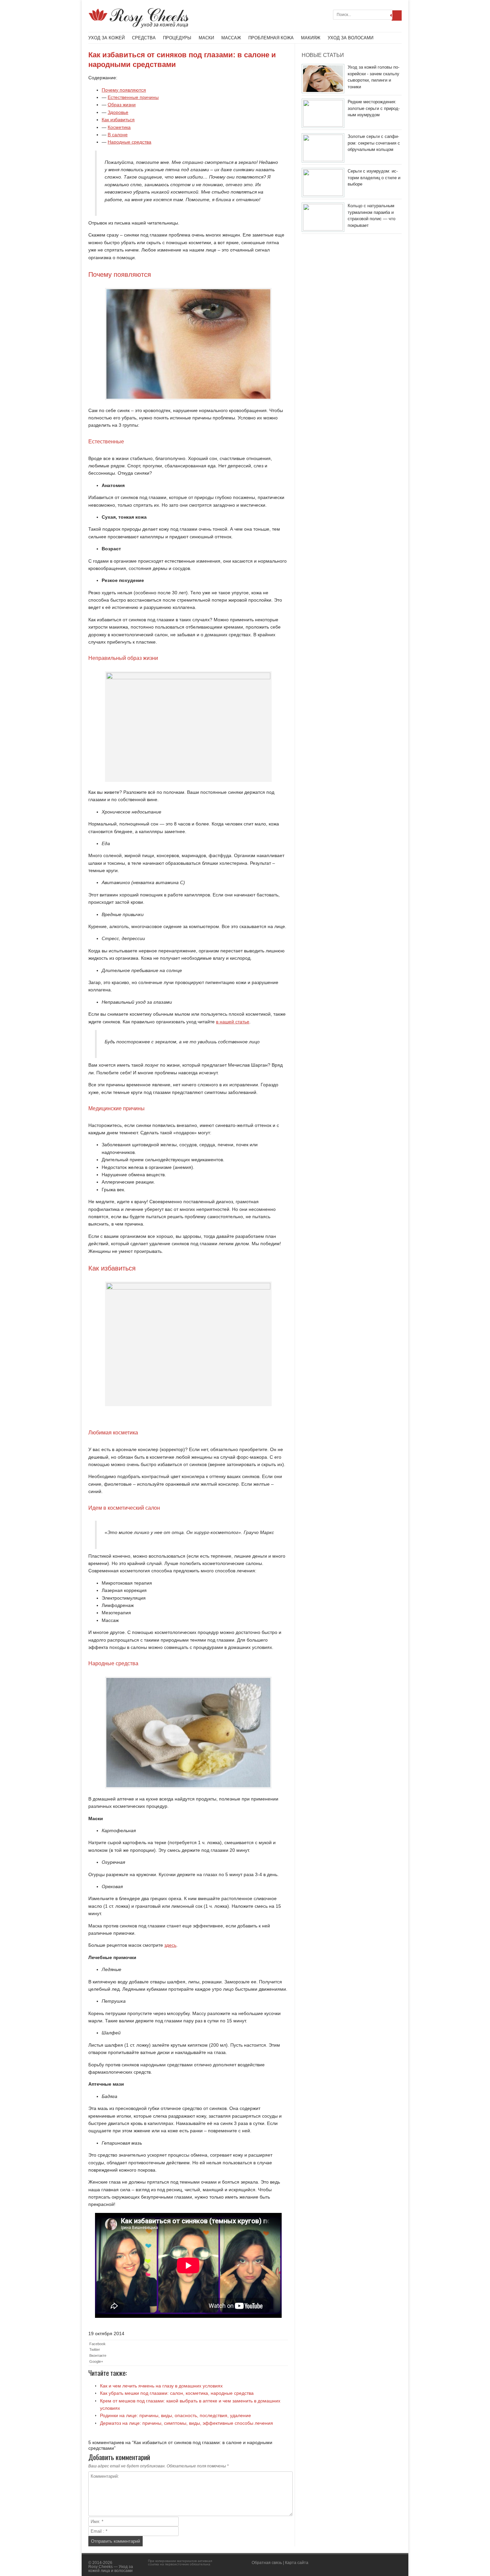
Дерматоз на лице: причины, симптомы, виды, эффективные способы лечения (186, 2423)
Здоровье (118, 112)
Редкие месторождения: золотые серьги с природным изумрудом (374, 108)
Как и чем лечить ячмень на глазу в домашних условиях (161, 2386)
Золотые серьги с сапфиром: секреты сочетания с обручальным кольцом (374, 143)
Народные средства (129, 142)
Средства (144, 38)
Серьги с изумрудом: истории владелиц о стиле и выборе (374, 178)
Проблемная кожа (271, 38)
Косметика (119, 127)
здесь (170, 1945)
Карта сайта (297, 2563)
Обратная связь (267, 2563)
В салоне (118, 135)
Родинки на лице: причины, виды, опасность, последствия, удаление (175, 2415)
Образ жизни (122, 105)
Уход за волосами (350, 38)
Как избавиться (118, 120)
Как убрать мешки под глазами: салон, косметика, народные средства (177, 2393)
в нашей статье (233, 1022)
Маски (206, 38)
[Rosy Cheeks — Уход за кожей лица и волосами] (139, 26)
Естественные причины (133, 97)
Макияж (311, 38)
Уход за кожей (106, 38)
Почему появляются (124, 90)
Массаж (231, 38)
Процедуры (177, 38)
